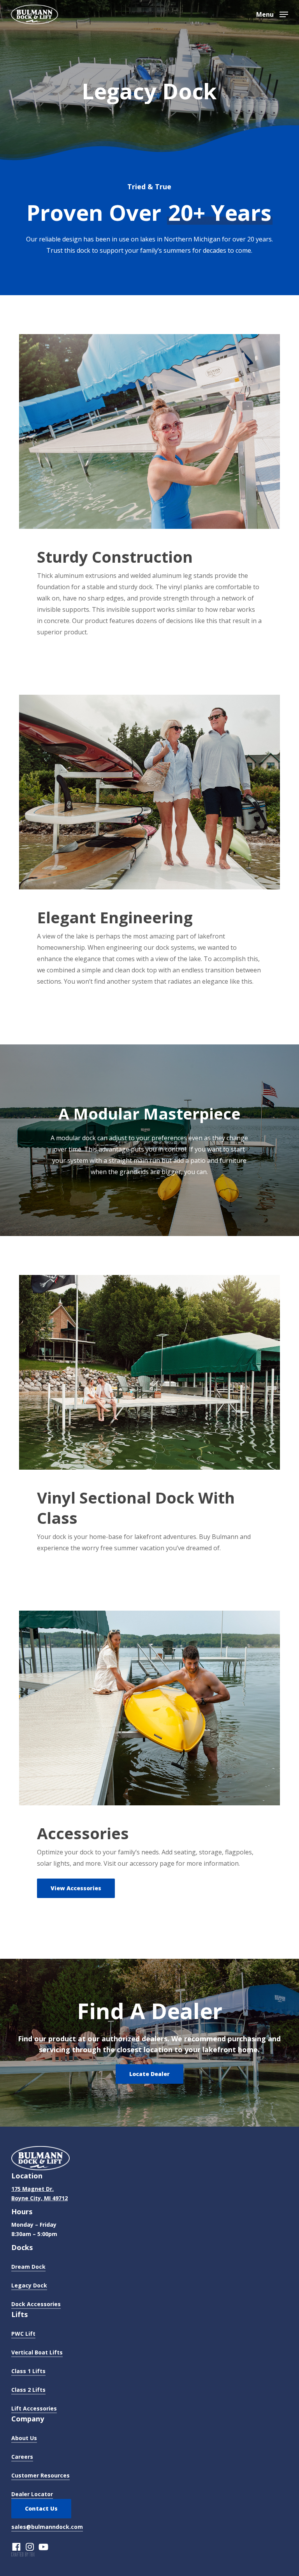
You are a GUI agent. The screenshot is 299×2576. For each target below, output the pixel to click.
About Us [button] (24, 2438)
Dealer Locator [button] (32, 2494)
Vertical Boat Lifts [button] (37, 2352)
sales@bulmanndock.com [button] (47, 2527)
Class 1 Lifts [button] (28, 2371)
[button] (272, 14)
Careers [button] (22, 2457)
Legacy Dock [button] (29, 2285)
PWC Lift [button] (23, 2334)
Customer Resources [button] (40, 2475)
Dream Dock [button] (28, 2267)
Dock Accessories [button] (36, 2304)
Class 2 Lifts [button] (28, 2390)
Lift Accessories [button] (34, 2408)
